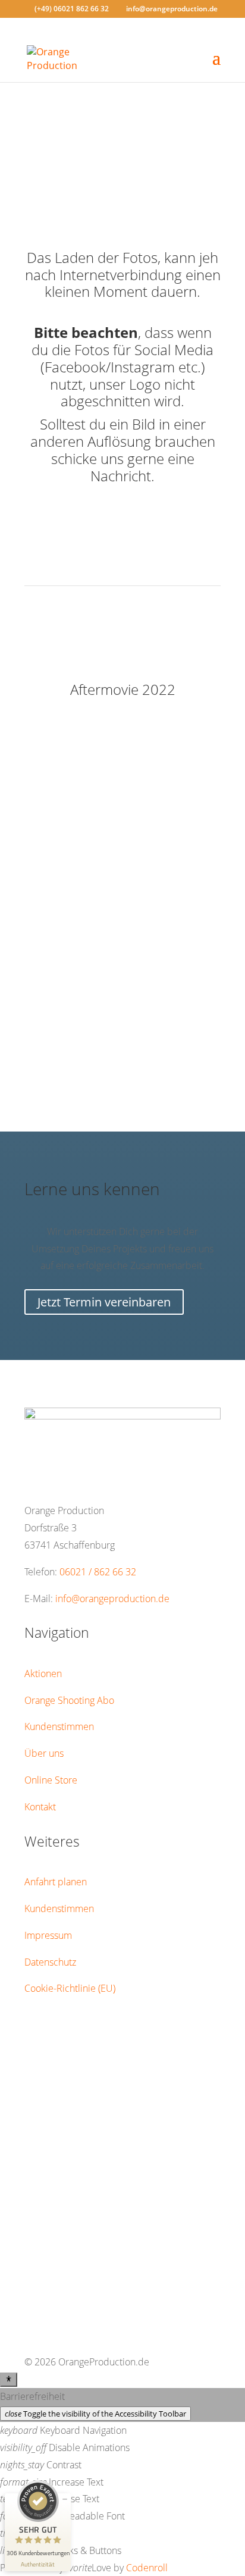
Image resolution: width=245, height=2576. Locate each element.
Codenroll (147, 2568)
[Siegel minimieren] (65, 2499)
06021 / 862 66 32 (98, 1572)
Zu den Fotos (122, 139)
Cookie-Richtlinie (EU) (70, 1988)
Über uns (44, 1753)
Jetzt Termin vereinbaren (104, 1302)
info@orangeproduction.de (112, 1599)
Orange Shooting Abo (69, 1700)
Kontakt (40, 1807)
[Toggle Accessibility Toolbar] (9, 2380)
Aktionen (43, 1674)
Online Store (51, 1780)
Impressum (48, 1935)
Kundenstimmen (59, 1726)
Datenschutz (50, 1962)
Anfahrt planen (56, 1882)
